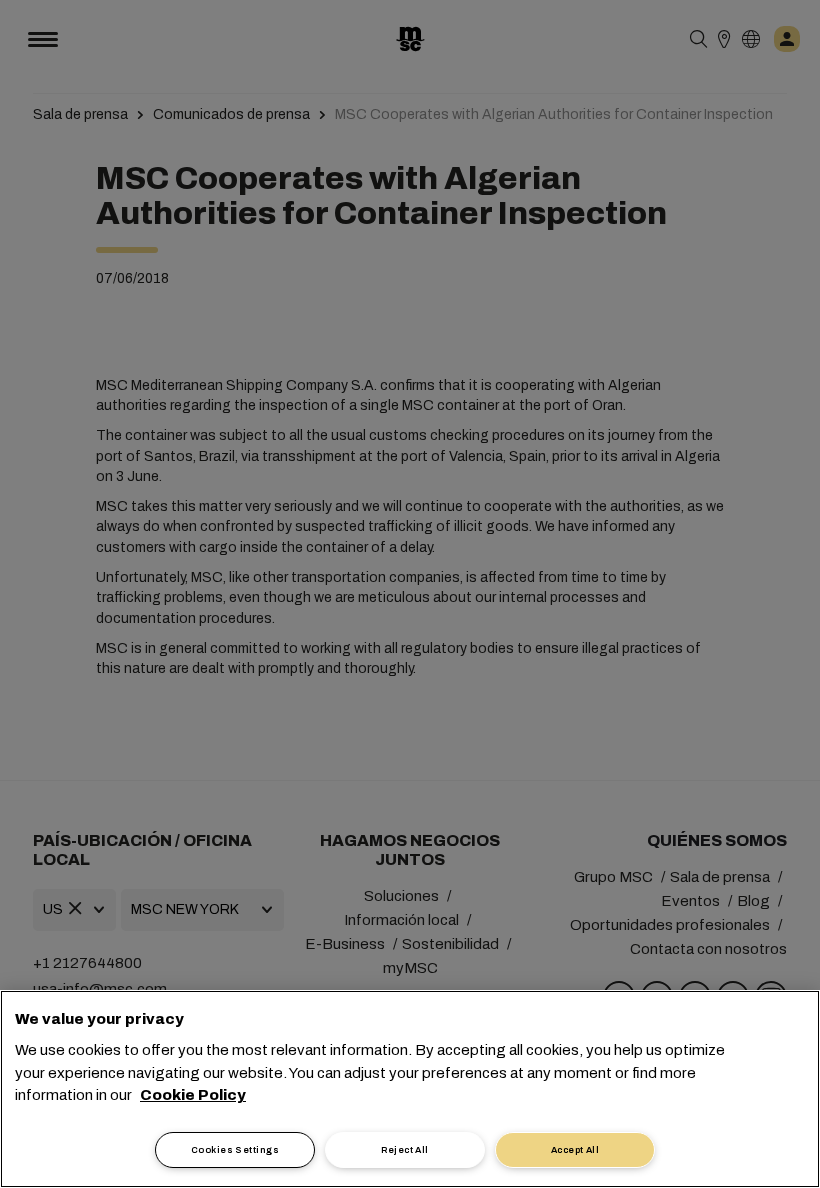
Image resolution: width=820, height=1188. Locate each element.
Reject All (405, 1150)
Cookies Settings (235, 1150)
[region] (410, 1089)
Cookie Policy (193, 1095)
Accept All (575, 1150)
